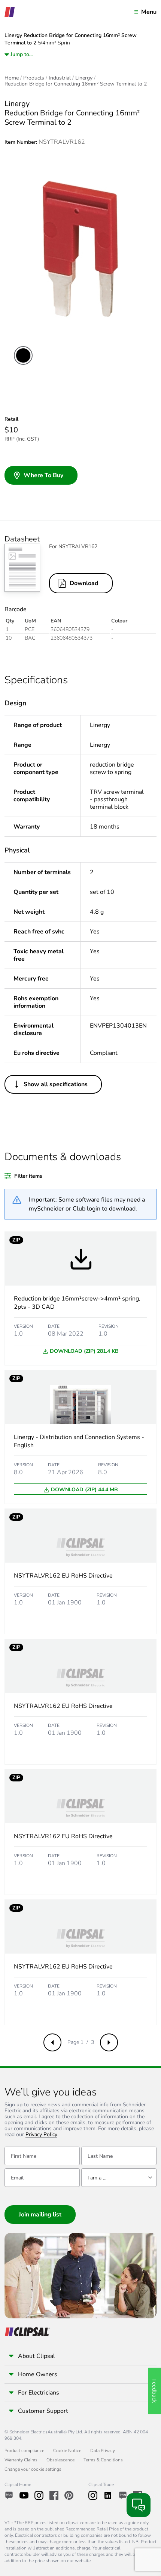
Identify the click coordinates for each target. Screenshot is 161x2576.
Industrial (60, 78)
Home (12, 78)
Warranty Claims (21, 2460)
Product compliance (24, 2451)
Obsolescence (60, 2460)
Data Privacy (103, 2451)
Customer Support (43, 2411)
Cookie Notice (67, 2451)
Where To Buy (43, 475)
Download (84, 583)
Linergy (84, 78)
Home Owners (38, 2374)
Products (34, 78)
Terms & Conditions (103, 2460)
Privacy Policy (41, 2135)
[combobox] (119, 2178)
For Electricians (39, 2393)
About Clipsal (37, 2356)
